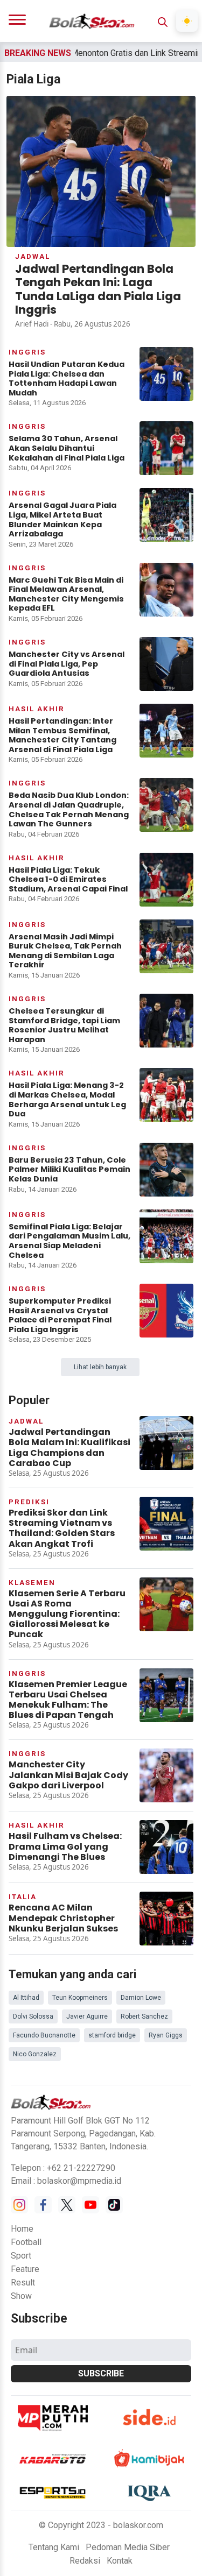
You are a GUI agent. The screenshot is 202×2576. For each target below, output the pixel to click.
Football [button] (26, 2242)
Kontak (120, 2561)
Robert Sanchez (144, 2016)
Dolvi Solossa (33, 2016)
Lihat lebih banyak (100, 1367)
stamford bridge (112, 2035)
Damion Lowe (141, 1998)
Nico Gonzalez (35, 2054)
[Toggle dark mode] (187, 21)
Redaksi (85, 2561)
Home (22, 2229)
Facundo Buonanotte (44, 2035)
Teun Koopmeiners (80, 1998)
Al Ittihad (26, 1998)
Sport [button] (21, 2256)
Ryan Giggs (166, 2035)
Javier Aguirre (87, 2016)
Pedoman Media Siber (128, 2547)
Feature (25, 2269)
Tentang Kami (54, 2547)
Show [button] (21, 2296)
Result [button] (23, 2283)
